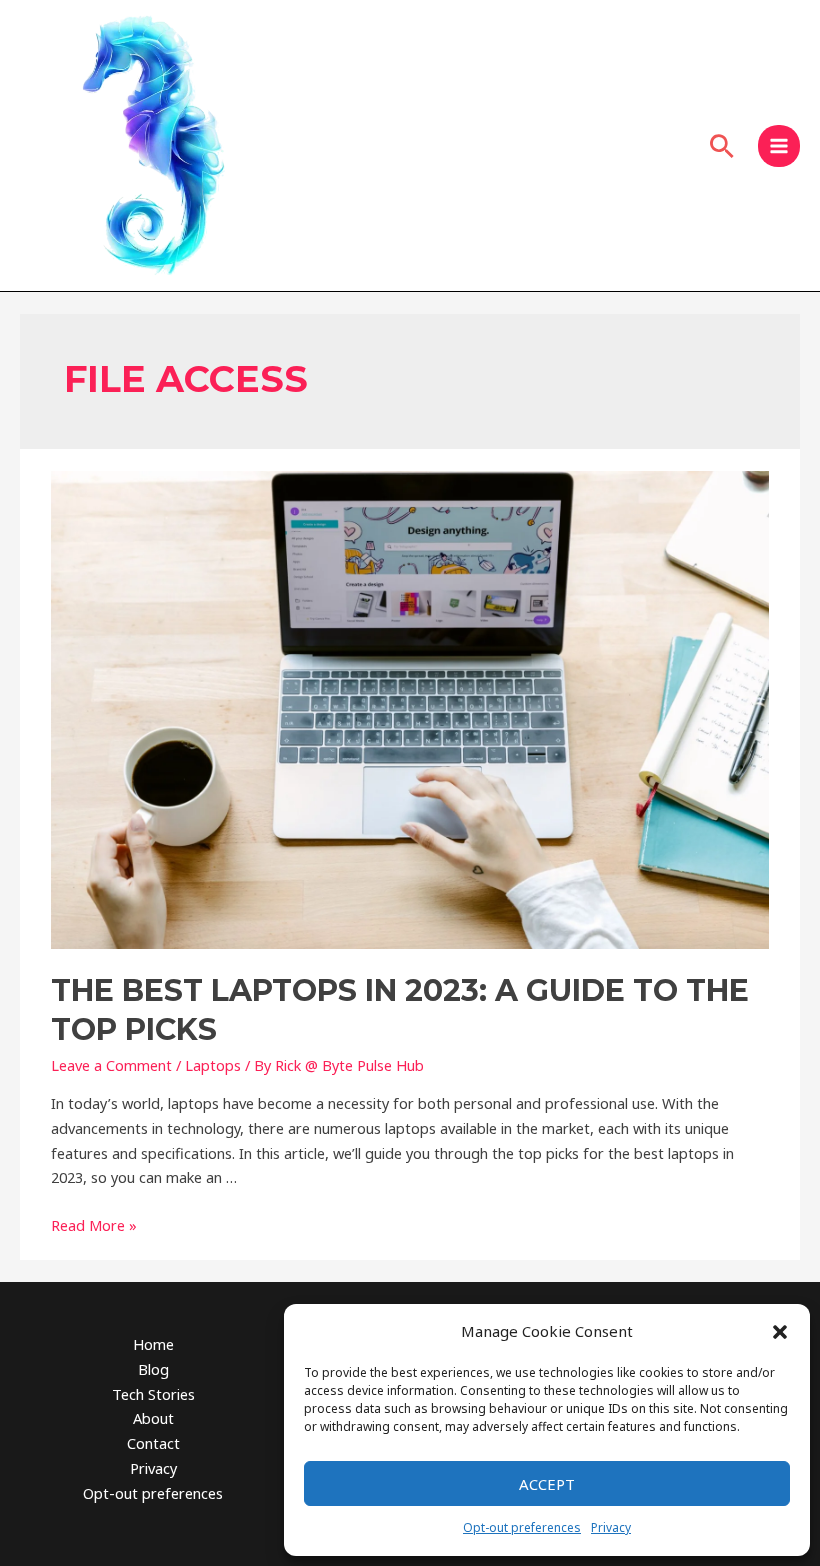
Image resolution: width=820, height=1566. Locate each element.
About (153, 1418)
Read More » (94, 1225)
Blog (153, 1369)
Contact (153, 1443)
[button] (780, 1332)
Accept (547, 1484)
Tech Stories (153, 1394)
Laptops (213, 1065)
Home (153, 1344)
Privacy (611, 1527)
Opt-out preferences (522, 1527)
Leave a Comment (111, 1065)
